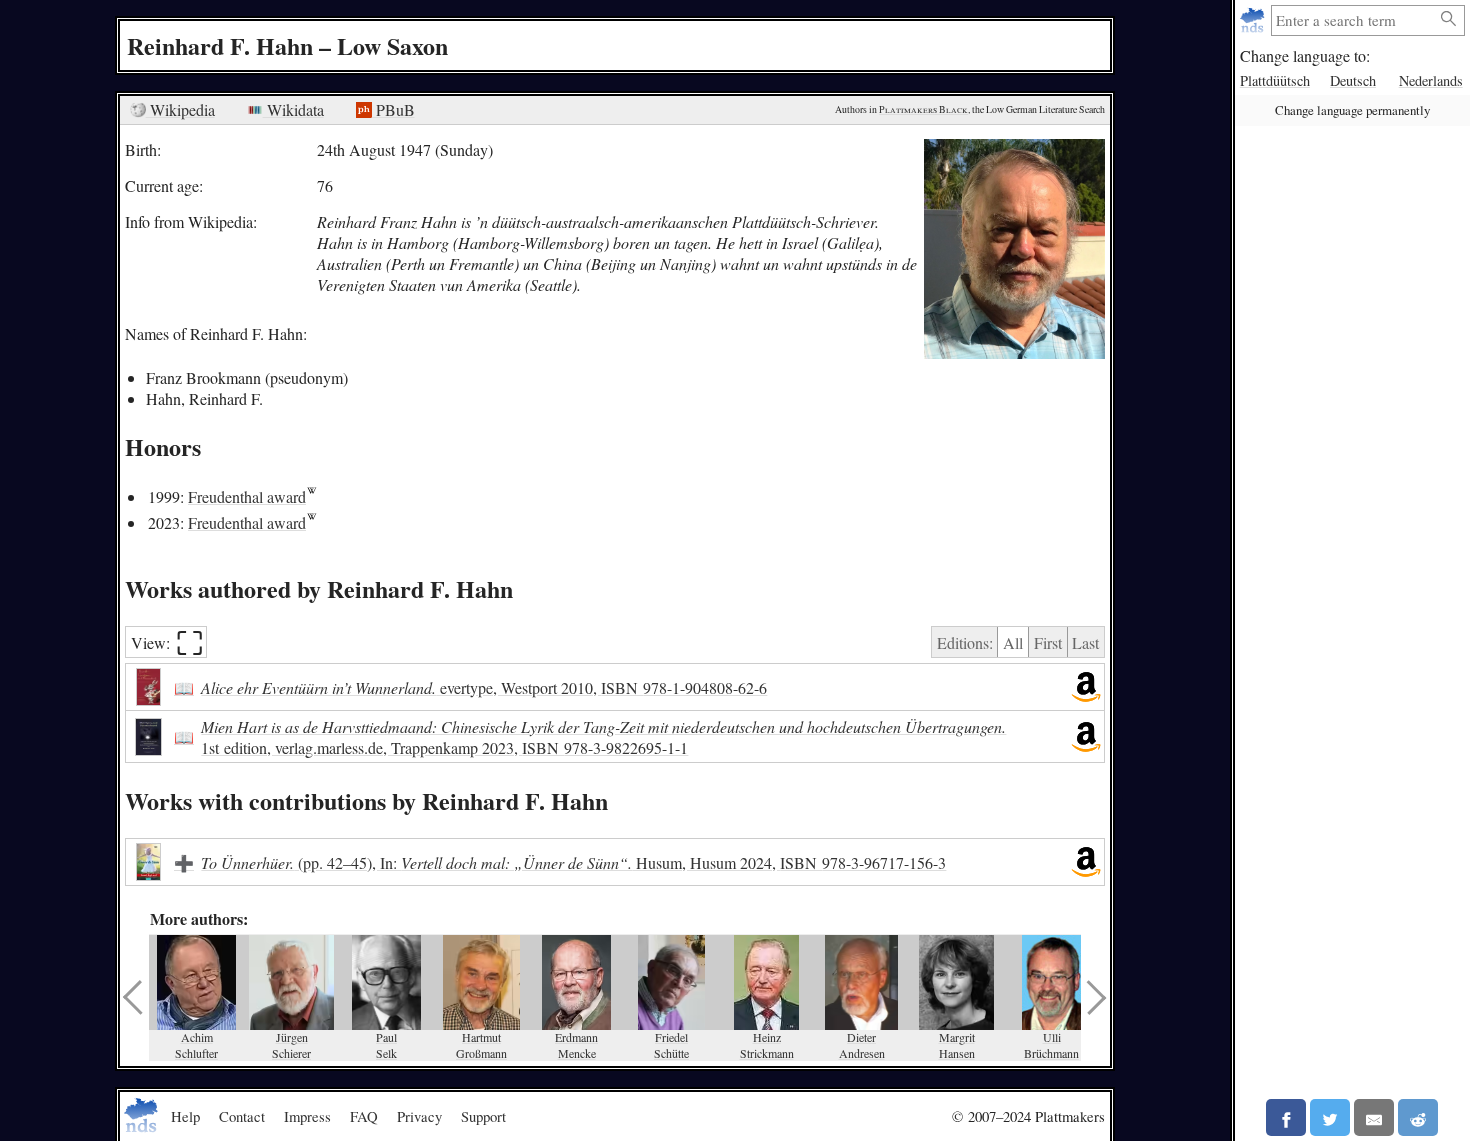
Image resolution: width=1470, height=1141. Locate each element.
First (1048, 642)
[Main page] (1254, 20)
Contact (242, 1116)
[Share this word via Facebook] (1286, 1117)
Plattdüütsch (1275, 80)
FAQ (364, 1116)
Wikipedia (180, 109)
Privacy (419, 1116)
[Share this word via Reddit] (1418, 1117)
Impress (307, 1116)
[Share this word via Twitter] (1330, 1117)
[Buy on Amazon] (1086, 687)
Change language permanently (1352, 110)
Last (1085, 642)
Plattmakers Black (923, 109)
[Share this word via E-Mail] (1374, 1117)
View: (167, 642)
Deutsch (1353, 80)
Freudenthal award (247, 496)
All (1013, 642)
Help (185, 1116)
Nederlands (1431, 80)
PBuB (393, 109)
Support (483, 1116)
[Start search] (1449, 19)
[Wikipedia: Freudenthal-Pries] (311, 496)
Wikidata (293, 109)
